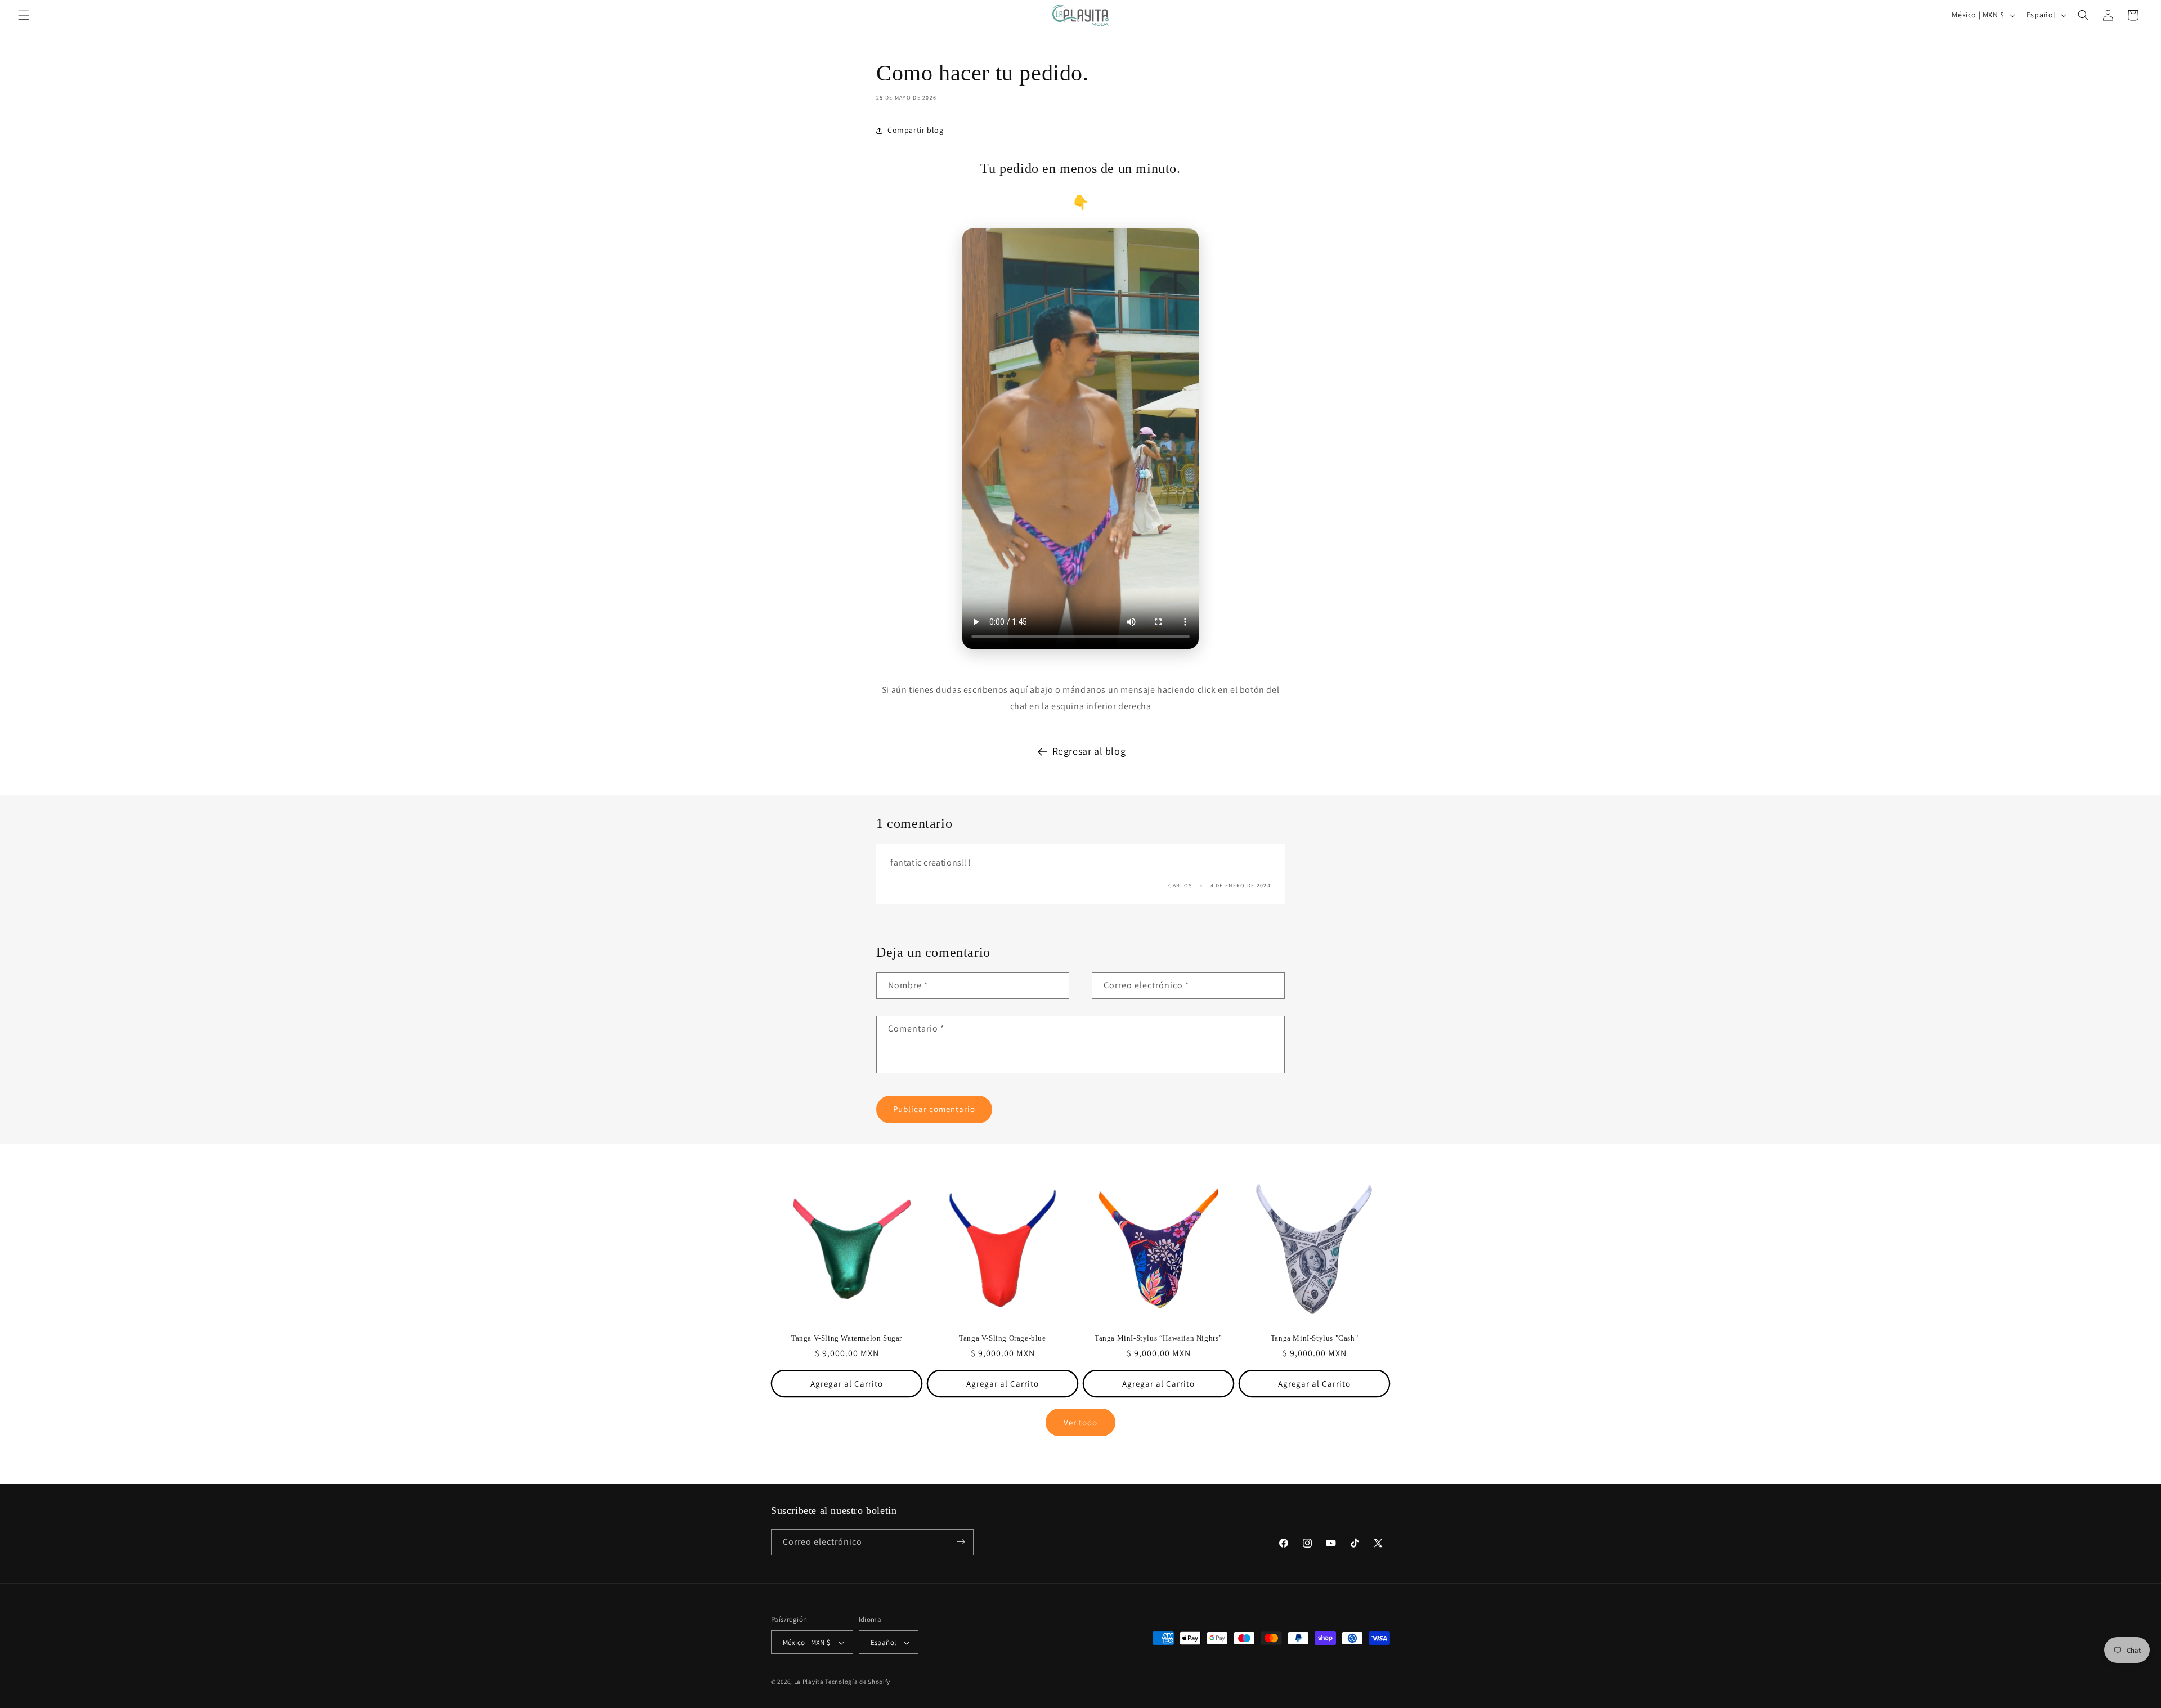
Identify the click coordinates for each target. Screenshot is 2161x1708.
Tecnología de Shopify (858, 1682)
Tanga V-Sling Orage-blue (1002, 1338)
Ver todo (1080, 1422)
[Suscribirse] (961, 1542)
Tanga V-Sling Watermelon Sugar (847, 1338)
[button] (24, 15)
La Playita (810, 1682)
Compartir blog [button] (915, 130)
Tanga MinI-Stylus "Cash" (1314, 1338)
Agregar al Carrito (847, 1384)
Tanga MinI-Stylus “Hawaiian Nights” (1158, 1338)
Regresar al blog (1089, 751)
